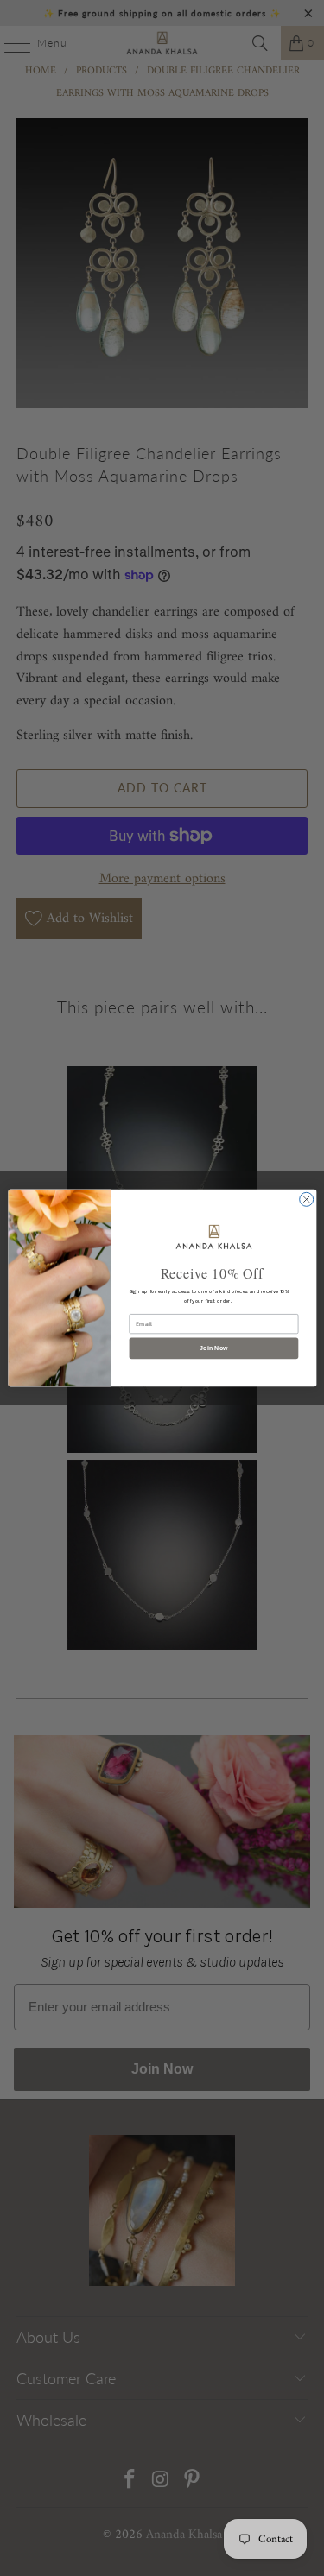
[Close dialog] (306, 1199)
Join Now (213, 1348)
